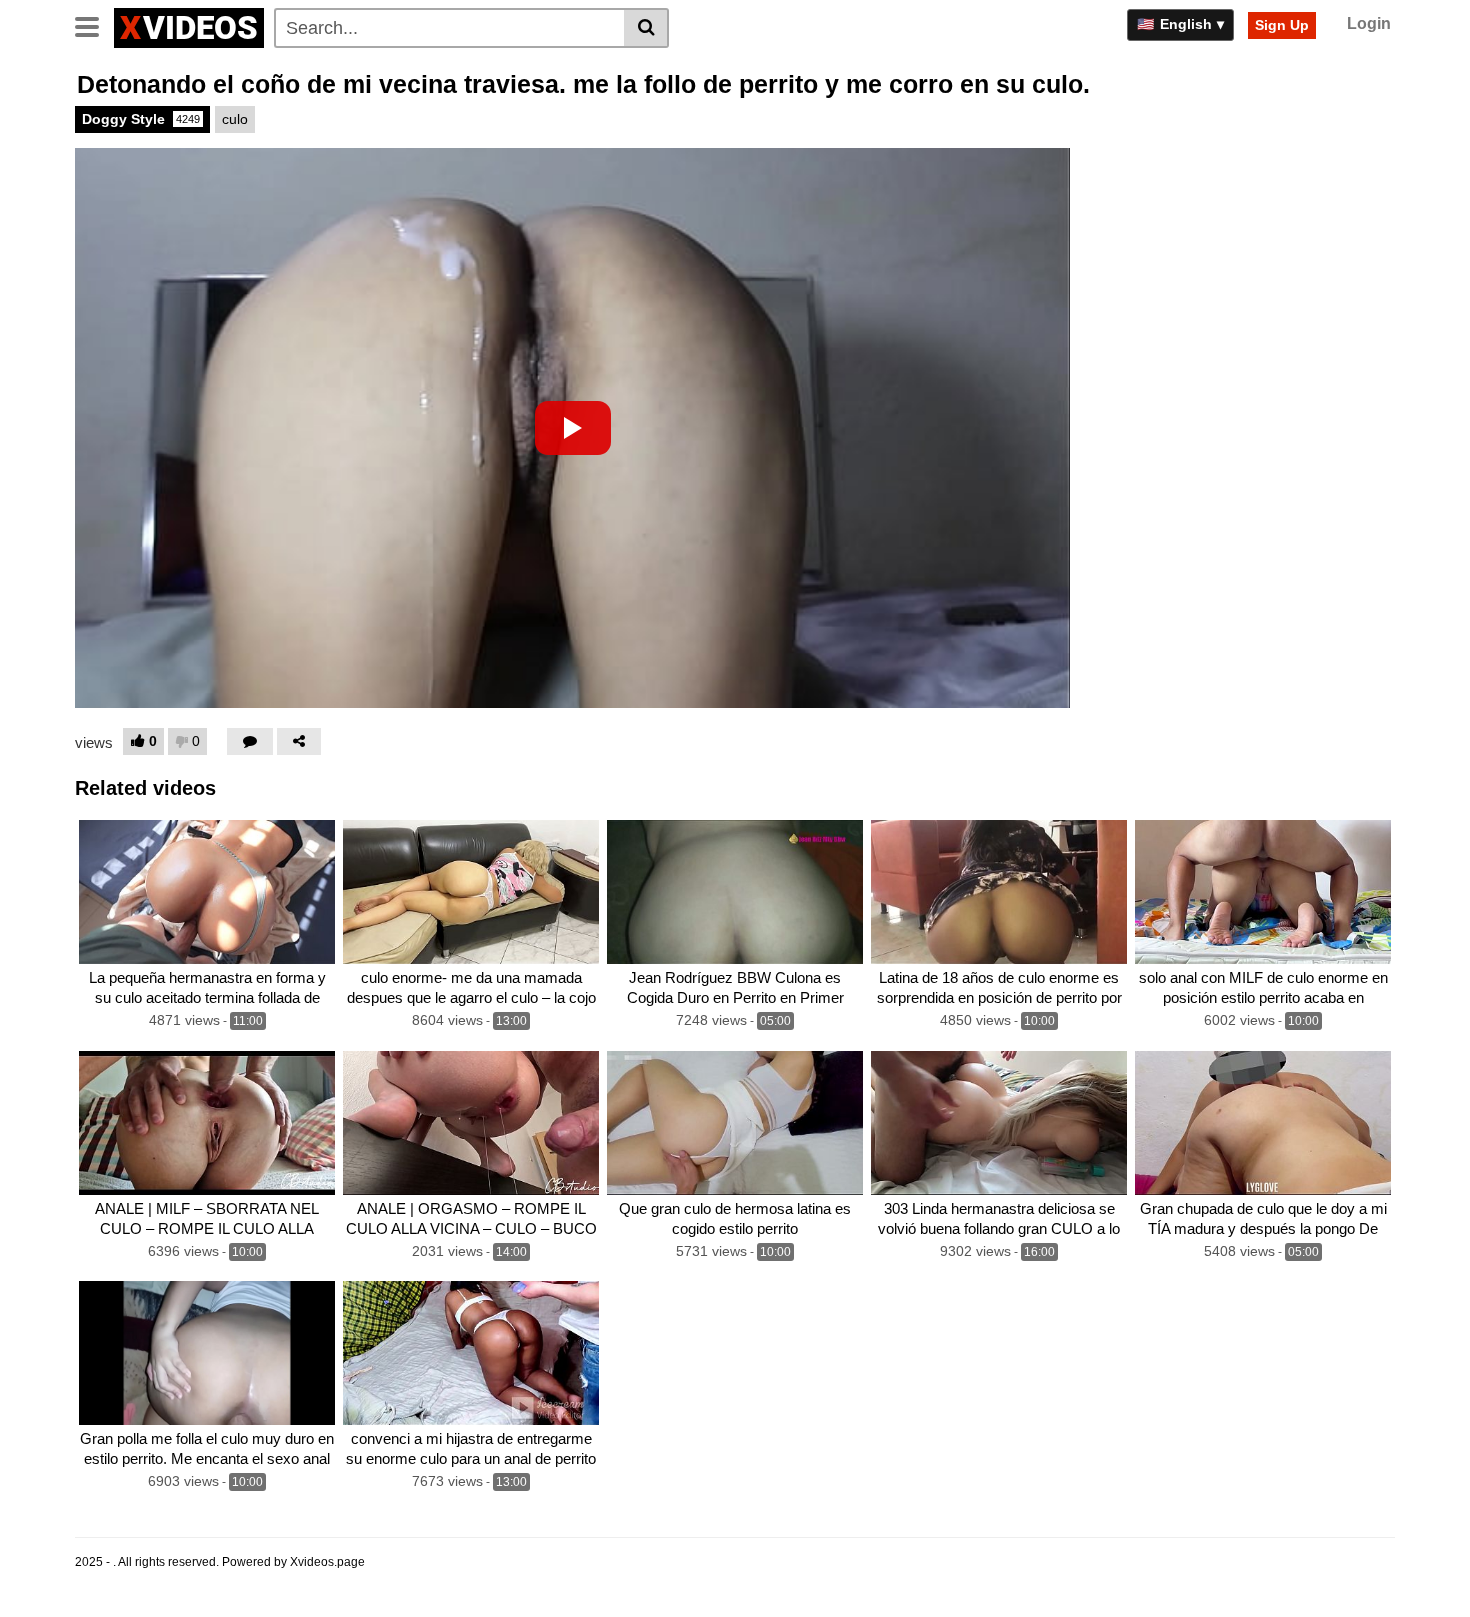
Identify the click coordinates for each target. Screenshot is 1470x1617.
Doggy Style (141, 119)
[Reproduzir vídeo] (573, 428)
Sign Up (1282, 25)
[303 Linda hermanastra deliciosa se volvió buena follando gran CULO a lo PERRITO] (999, 1123)
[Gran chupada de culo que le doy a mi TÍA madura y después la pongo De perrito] (1263, 1123)
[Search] (646, 28)
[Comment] (250, 741)
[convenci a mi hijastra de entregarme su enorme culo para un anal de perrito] (471, 1353)
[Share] (299, 741)
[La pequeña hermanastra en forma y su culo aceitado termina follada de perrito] (207, 892)
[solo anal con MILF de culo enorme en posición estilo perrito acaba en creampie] (1263, 892)
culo (235, 119)
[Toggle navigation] (94, 25)
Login (1369, 23)
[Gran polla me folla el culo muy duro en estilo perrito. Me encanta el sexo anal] (207, 1353)
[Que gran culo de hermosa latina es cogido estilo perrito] (735, 1123)
